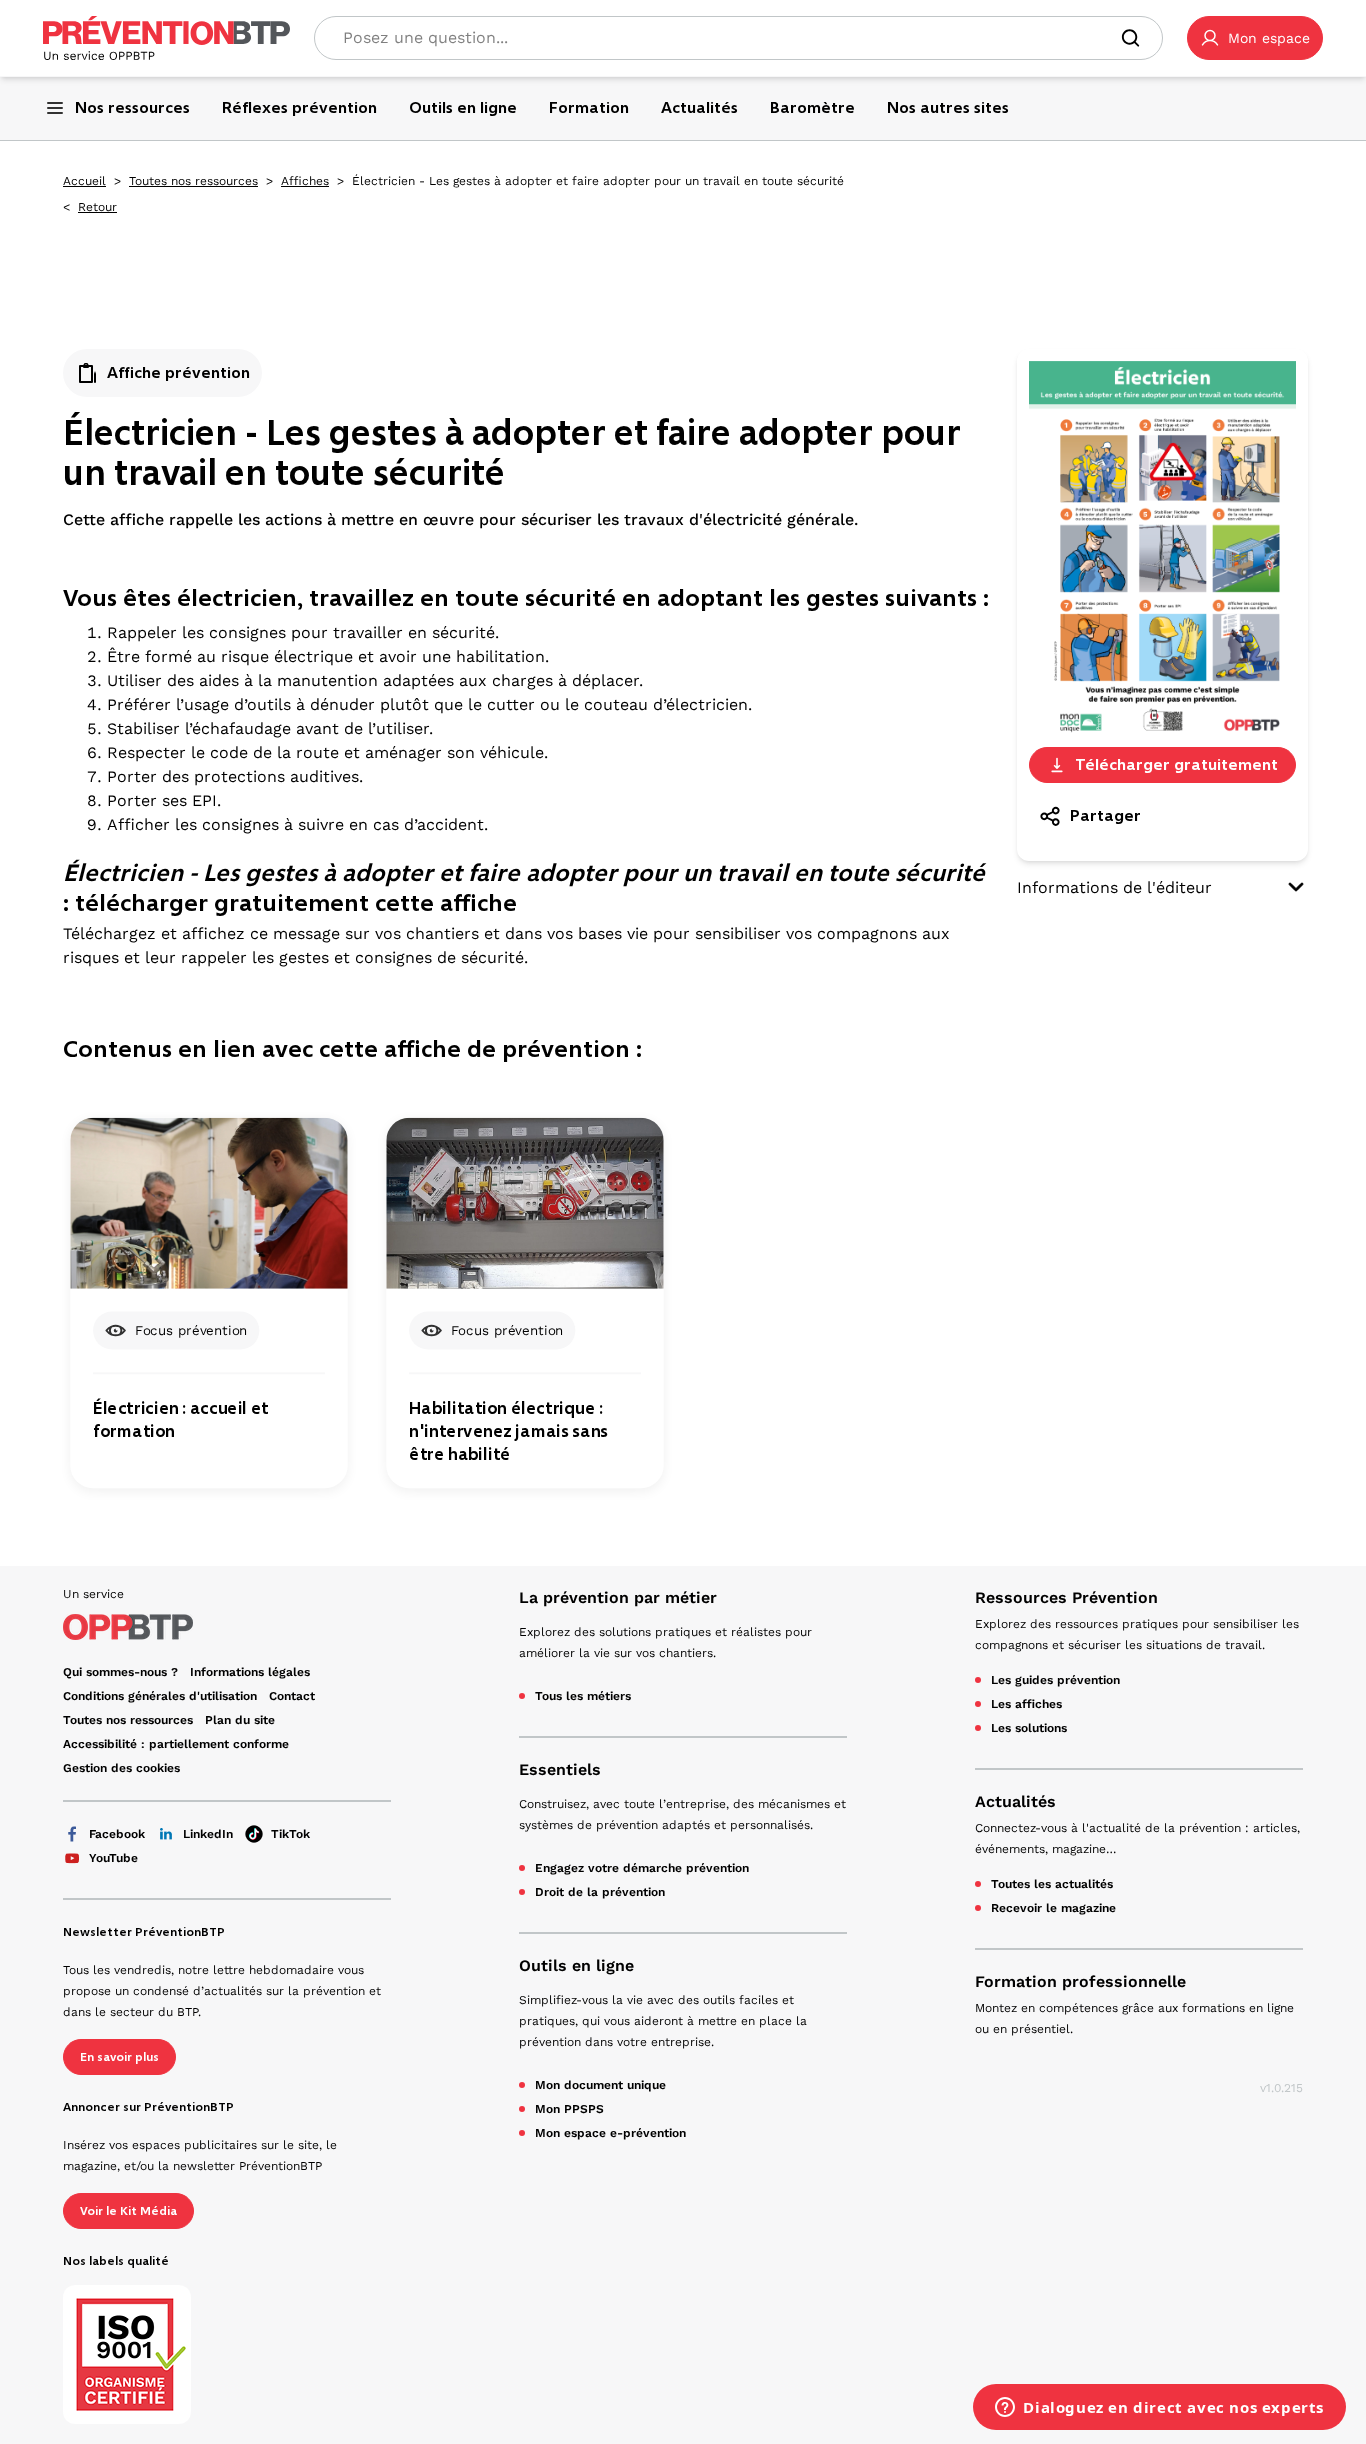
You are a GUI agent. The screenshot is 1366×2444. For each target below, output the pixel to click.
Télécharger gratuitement (1176, 764)
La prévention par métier (618, 1597)
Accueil (84, 181)
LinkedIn (208, 1834)
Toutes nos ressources (193, 181)
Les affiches (1026, 1704)
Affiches (305, 181)
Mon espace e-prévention (610, 2133)
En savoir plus (119, 2057)
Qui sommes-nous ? (120, 1672)
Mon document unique (600, 2085)
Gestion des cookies (121, 1768)
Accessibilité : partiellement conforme (176, 1744)
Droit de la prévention (600, 1892)
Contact (292, 1696)
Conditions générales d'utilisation (160, 1696)
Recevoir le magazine (1053, 1908)
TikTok (290, 1834)
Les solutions (1029, 1728)
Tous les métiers (583, 1696)
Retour (97, 207)
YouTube (113, 1858)
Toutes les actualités (1052, 1884)
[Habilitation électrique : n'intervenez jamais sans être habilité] (524, 1202)
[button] (1255, 38)
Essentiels (560, 1769)
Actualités (1015, 1801)
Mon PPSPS (569, 2109)
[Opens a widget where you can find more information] (1159, 2409)
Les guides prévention (1055, 1680)
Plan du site (240, 1720)
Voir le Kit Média (128, 2211)
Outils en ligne (576, 1965)
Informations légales (250, 1672)
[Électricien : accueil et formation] (208, 1202)
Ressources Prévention (1066, 1597)
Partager (1105, 815)
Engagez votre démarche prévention (642, 1868)
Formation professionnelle (1080, 1981)
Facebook (117, 1834)
